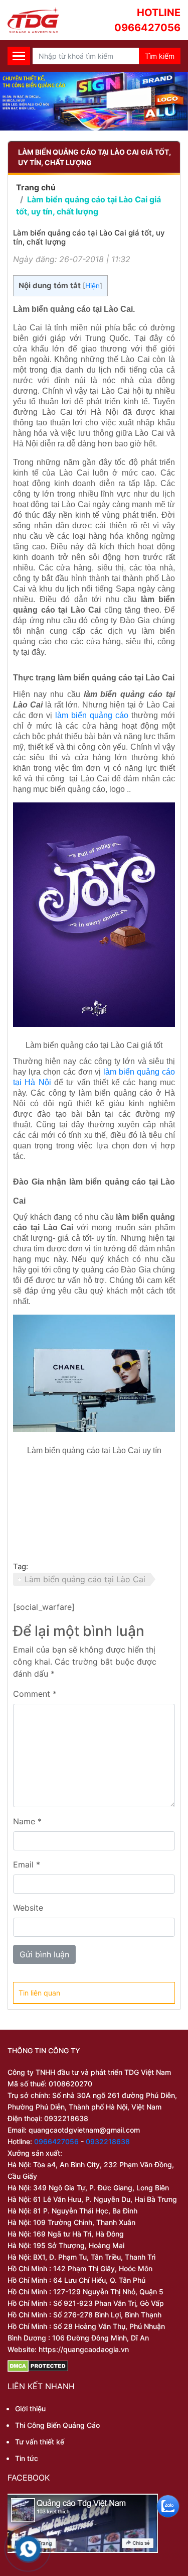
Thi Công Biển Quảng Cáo (57, 2425)
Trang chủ (36, 187)
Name (27, 1821)
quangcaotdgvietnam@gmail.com (84, 2130)
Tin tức (27, 2458)
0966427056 (56, 2141)
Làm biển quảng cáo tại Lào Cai (85, 1579)
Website (28, 1908)
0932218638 (108, 2141)
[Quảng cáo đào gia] (94, 101)
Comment (35, 1694)
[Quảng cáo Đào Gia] (33, 20)
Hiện (92, 286)
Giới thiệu (30, 2409)
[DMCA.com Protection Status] (94, 2366)
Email (27, 1864)
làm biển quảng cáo (92, 715)
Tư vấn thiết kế (40, 2442)
